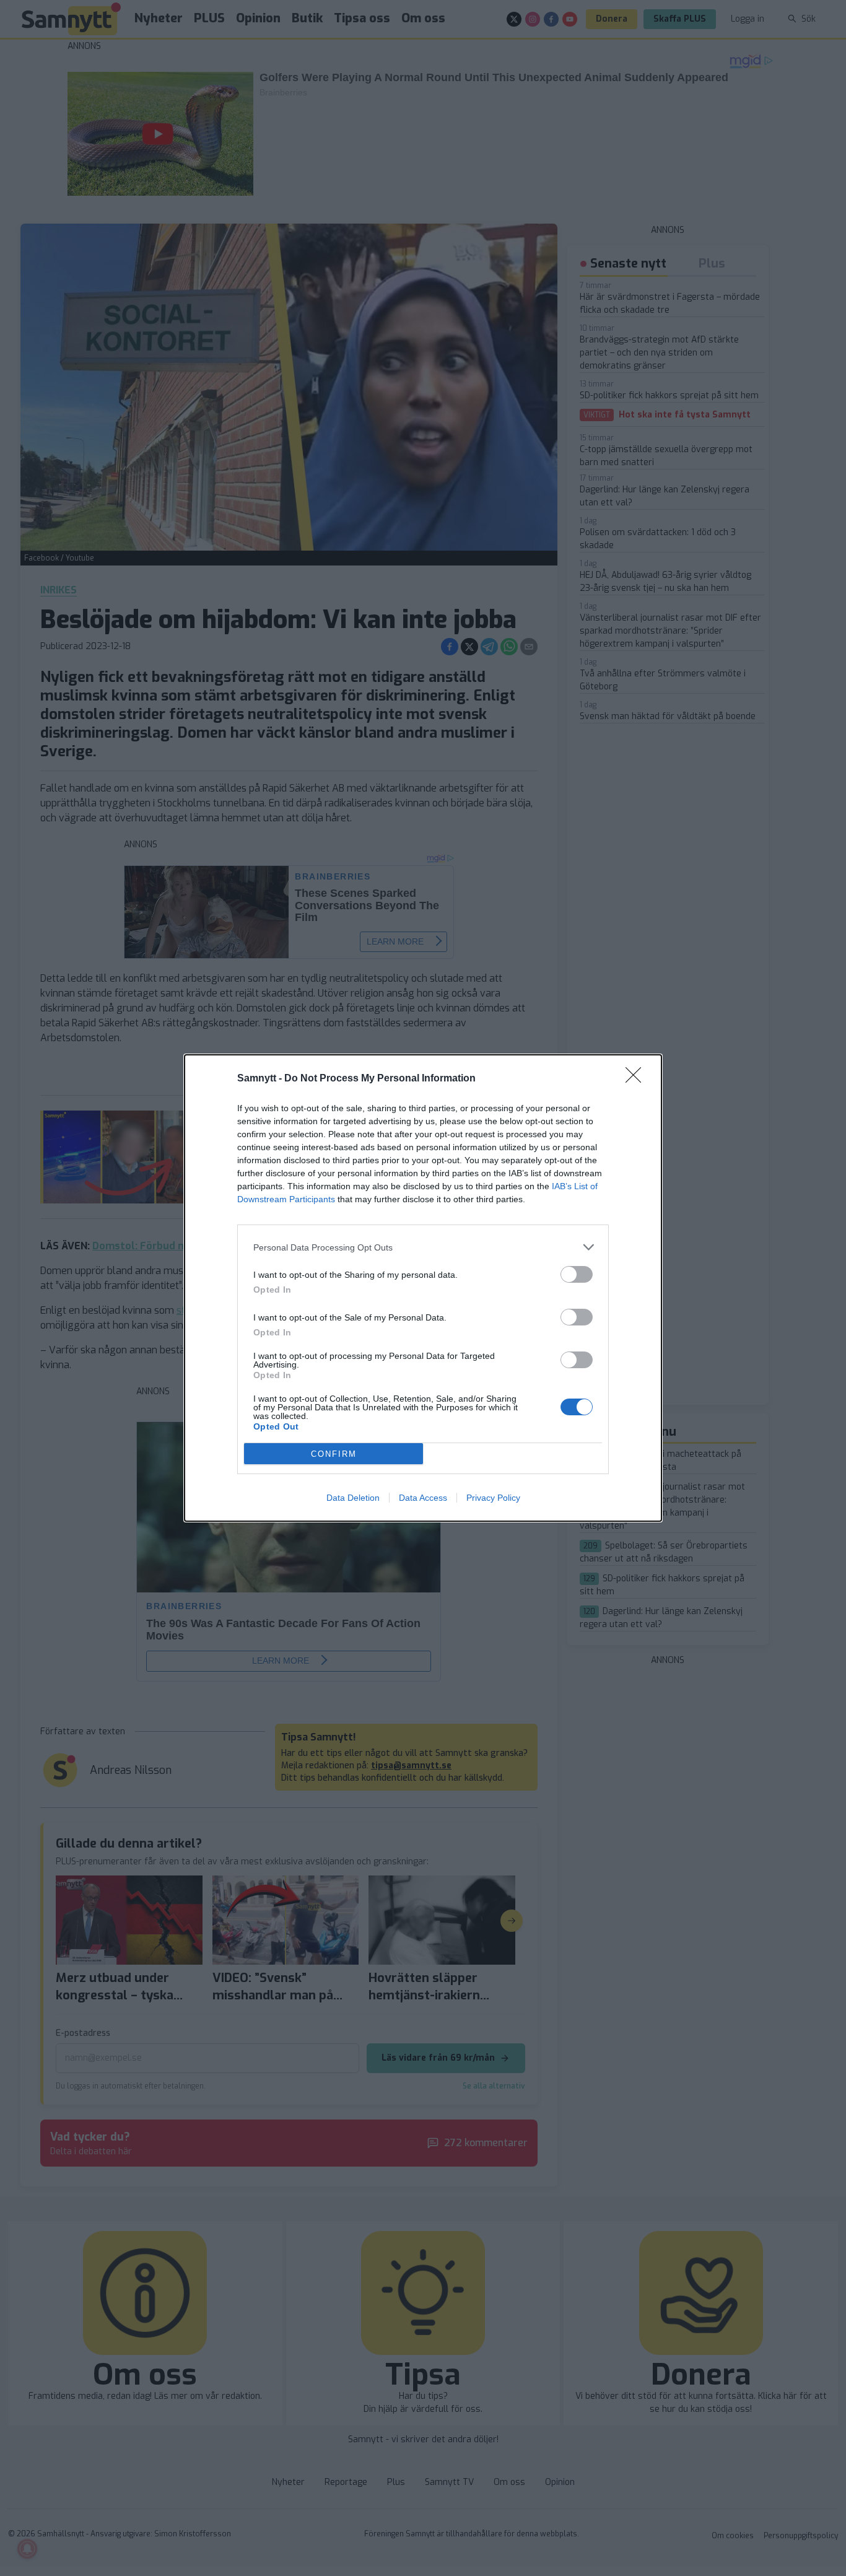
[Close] (637, 1079)
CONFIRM (334, 1454)
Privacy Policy (493, 1498)
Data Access (423, 1498)
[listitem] (423, 1247)
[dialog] (423, 1288)
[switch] (577, 1274)
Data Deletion (353, 1498)
